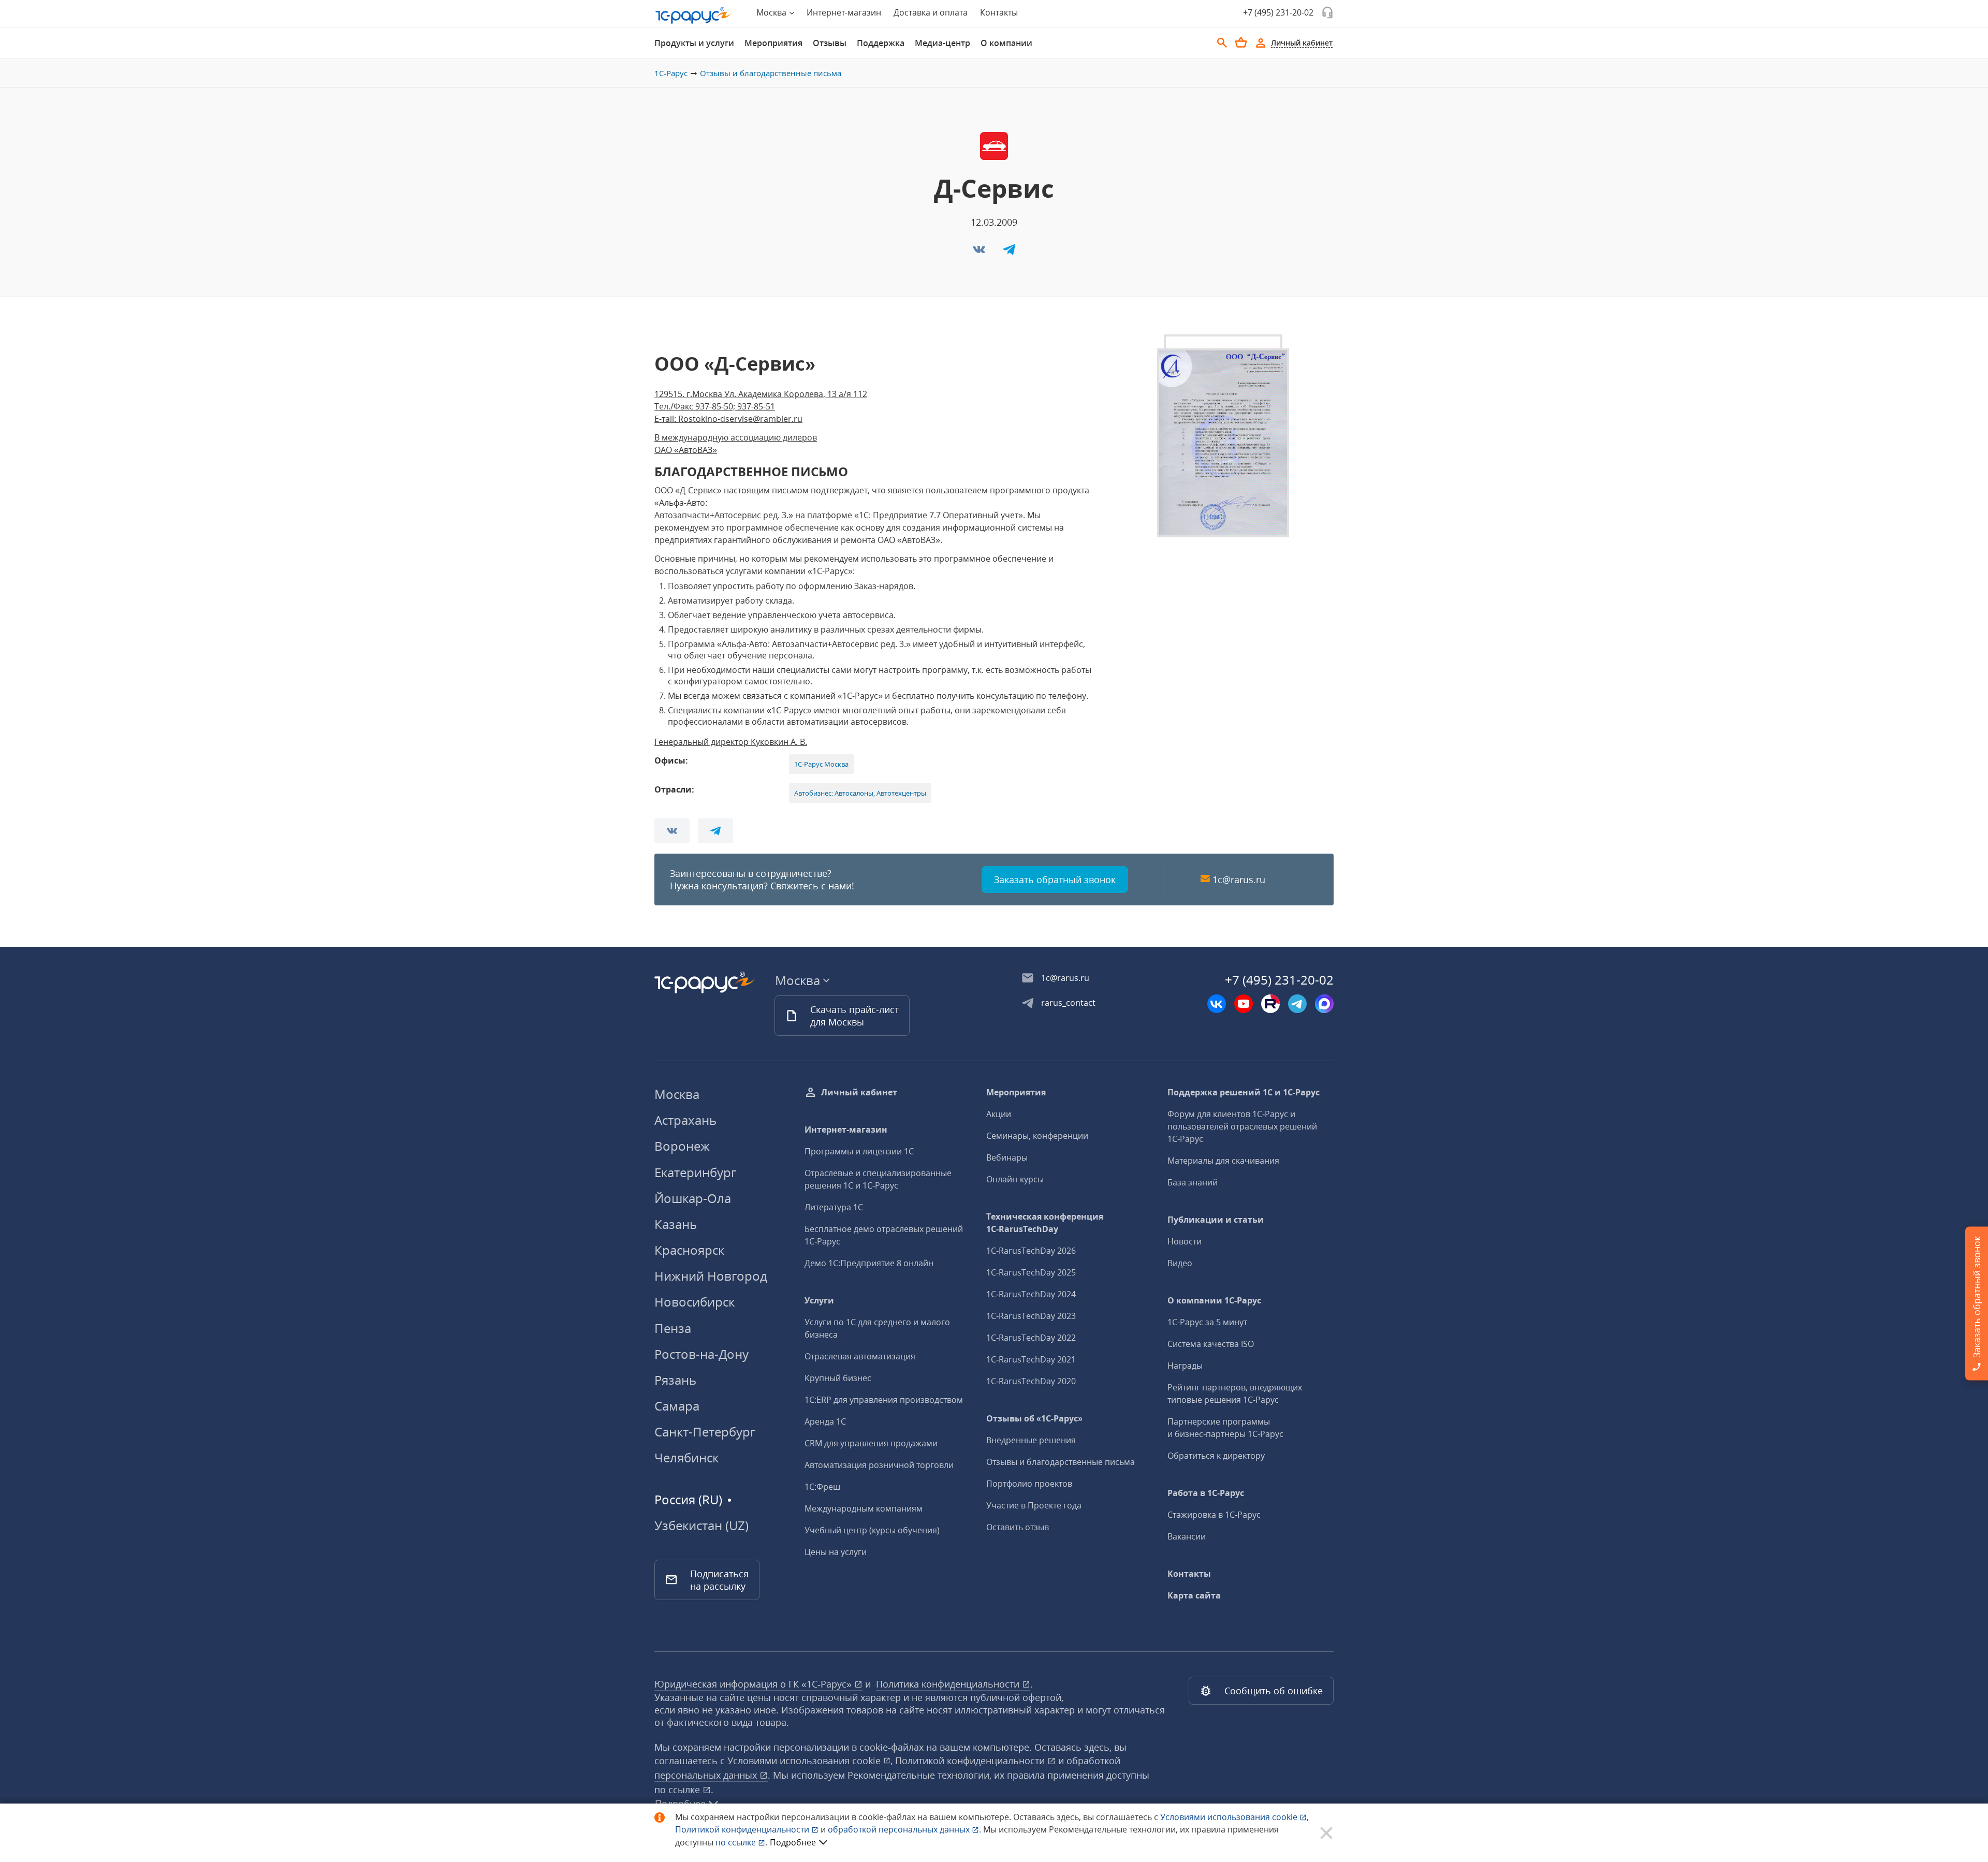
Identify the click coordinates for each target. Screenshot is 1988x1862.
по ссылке (678, 1790)
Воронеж (682, 1146)
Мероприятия (773, 43)
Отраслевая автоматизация (860, 1356)
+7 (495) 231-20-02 (1278, 12)
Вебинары (1007, 1157)
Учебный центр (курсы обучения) (872, 1530)
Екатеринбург (695, 1172)
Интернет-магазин (844, 12)
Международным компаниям (864, 1508)
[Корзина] (1241, 42)
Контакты (999, 12)
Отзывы (830, 43)
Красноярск (689, 1250)
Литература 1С (834, 1207)
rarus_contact (1068, 1003)
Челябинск (686, 1457)
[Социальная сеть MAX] (1324, 1004)
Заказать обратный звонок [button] (1055, 879)
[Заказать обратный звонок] (1327, 12)
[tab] (694, 43)
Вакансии (1187, 1536)
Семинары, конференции (1037, 1136)
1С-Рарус (671, 73)
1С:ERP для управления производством (884, 1400)
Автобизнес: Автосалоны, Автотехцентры (860, 793)
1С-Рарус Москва (821, 764)
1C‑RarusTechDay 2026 (1031, 1251)
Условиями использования (1234, 1817)
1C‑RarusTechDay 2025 (1031, 1272)
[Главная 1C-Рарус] (694, 16)
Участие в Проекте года (1034, 1505)
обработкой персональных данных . (905, 1829)
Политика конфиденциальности (949, 1684)
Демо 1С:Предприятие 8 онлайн (869, 1263)
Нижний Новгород (711, 1276)
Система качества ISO (1211, 1344)
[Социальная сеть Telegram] (1297, 1004)
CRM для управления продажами (871, 1443)
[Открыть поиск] (1222, 43)
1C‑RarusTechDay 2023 (1031, 1316)
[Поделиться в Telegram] (1009, 253)
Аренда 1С (825, 1421)
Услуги (819, 1300)
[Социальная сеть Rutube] (1270, 1004)
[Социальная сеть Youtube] (1244, 1004)
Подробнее (793, 1842)
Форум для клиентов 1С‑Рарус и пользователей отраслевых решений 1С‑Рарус (1242, 1126)
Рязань (675, 1380)
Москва (677, 1094)
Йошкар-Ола (693, 1198)
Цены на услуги (836, 1552)
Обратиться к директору (1216, 1456)
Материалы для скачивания (1223, 1161)
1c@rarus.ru (1239, 879)
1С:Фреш (822, 1487)
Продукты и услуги (694, 43)
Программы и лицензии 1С (859, 1151)
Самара (677, 1406)
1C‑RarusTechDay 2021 (1031, 1359)
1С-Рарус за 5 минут (1207, 1322)
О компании (1006, 43)
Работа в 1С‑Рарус (1206, 1493)
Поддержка (881, 43)
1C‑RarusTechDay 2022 (1031, 1338)
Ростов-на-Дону (701, 1354)
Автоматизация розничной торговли (879, 1465)
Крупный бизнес (838, 1378)
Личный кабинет (859, 1092)
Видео (1180, 1263)
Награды (1185, 1366)
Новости (1185, 1241)
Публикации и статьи (1216, 1220)
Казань (676, 1224)
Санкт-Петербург (705, 1432)
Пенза (673, 1328)
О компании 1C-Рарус (1214, 1300)
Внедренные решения (1031, 1440)
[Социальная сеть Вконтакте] (1217, 1004)
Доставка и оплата (931, 12)
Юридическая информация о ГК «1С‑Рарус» (754, 1684)
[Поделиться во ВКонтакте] (980, 253)
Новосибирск (695, 1302)
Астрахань (685, 1120)
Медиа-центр (942, 43)
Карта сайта (1194, 1595)
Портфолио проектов (1029, 1484)
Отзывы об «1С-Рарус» (1034, 1418)
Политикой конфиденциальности (743, 1829)
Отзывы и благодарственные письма (771, 73)
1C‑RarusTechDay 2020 (1031, 1381)
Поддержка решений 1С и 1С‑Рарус (1244, 1092)
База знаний (1193, 1182)
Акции (999, 1114)
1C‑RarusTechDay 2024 (1031, 1294)
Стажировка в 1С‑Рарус (1214, 1515)
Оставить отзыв (1018, 1527)
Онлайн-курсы (1015, 1179)
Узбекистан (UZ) (701, 1526)
